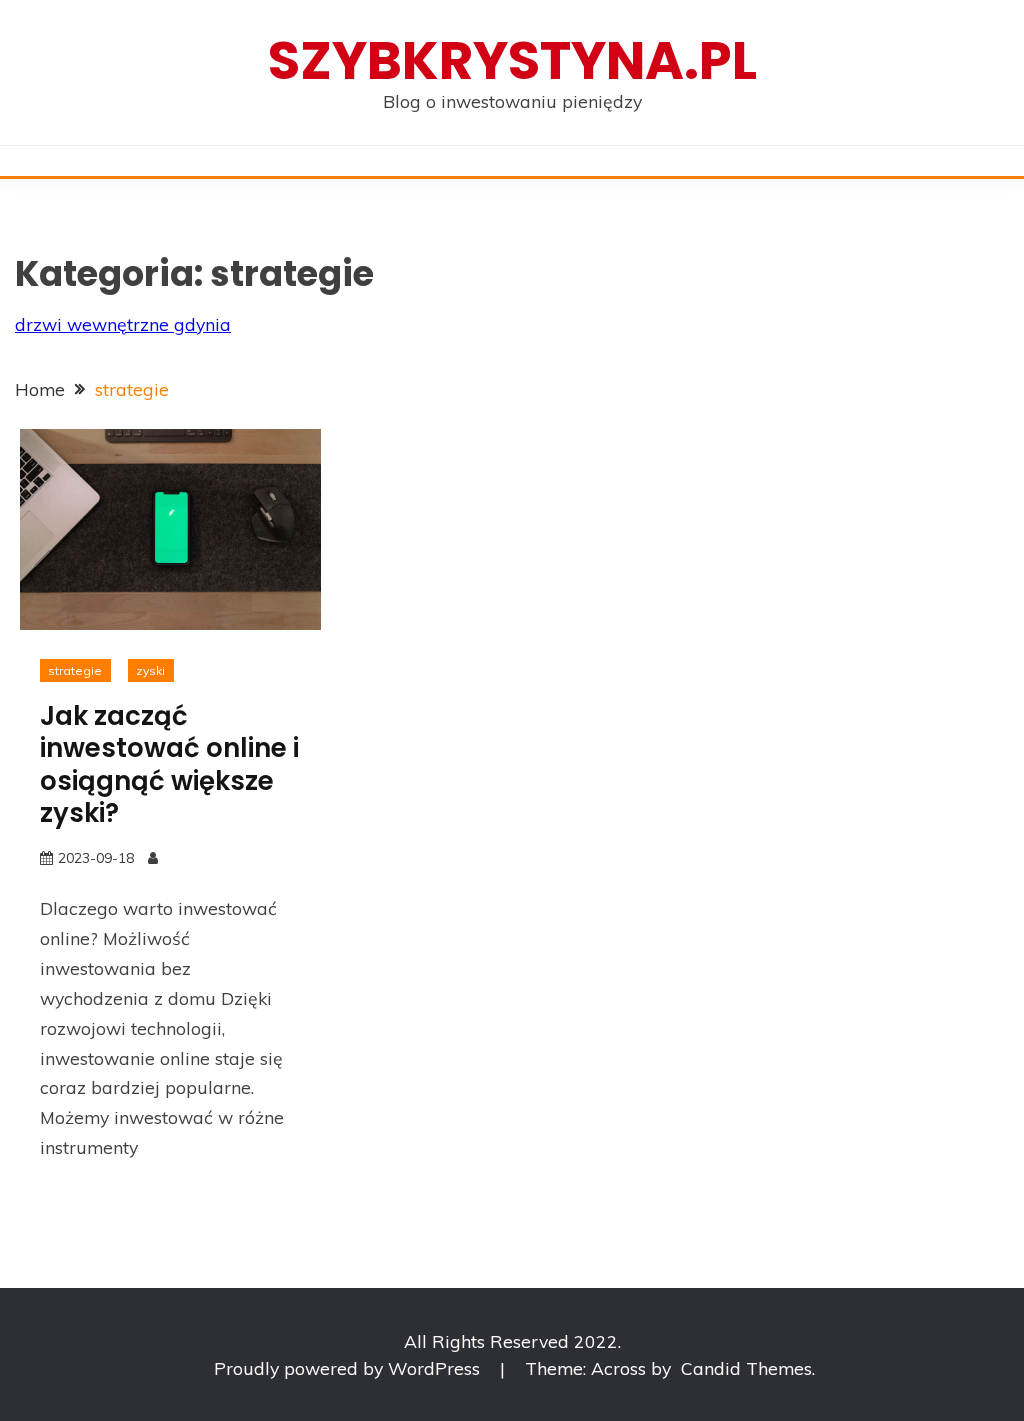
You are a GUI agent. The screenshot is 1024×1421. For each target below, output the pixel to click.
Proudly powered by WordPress (349, 1368)
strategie (75, 670)
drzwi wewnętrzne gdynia (123, 324)
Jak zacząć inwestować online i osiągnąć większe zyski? (169, 765)
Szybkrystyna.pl (512, 60)
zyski (150, 670)
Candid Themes (746, 1368)
